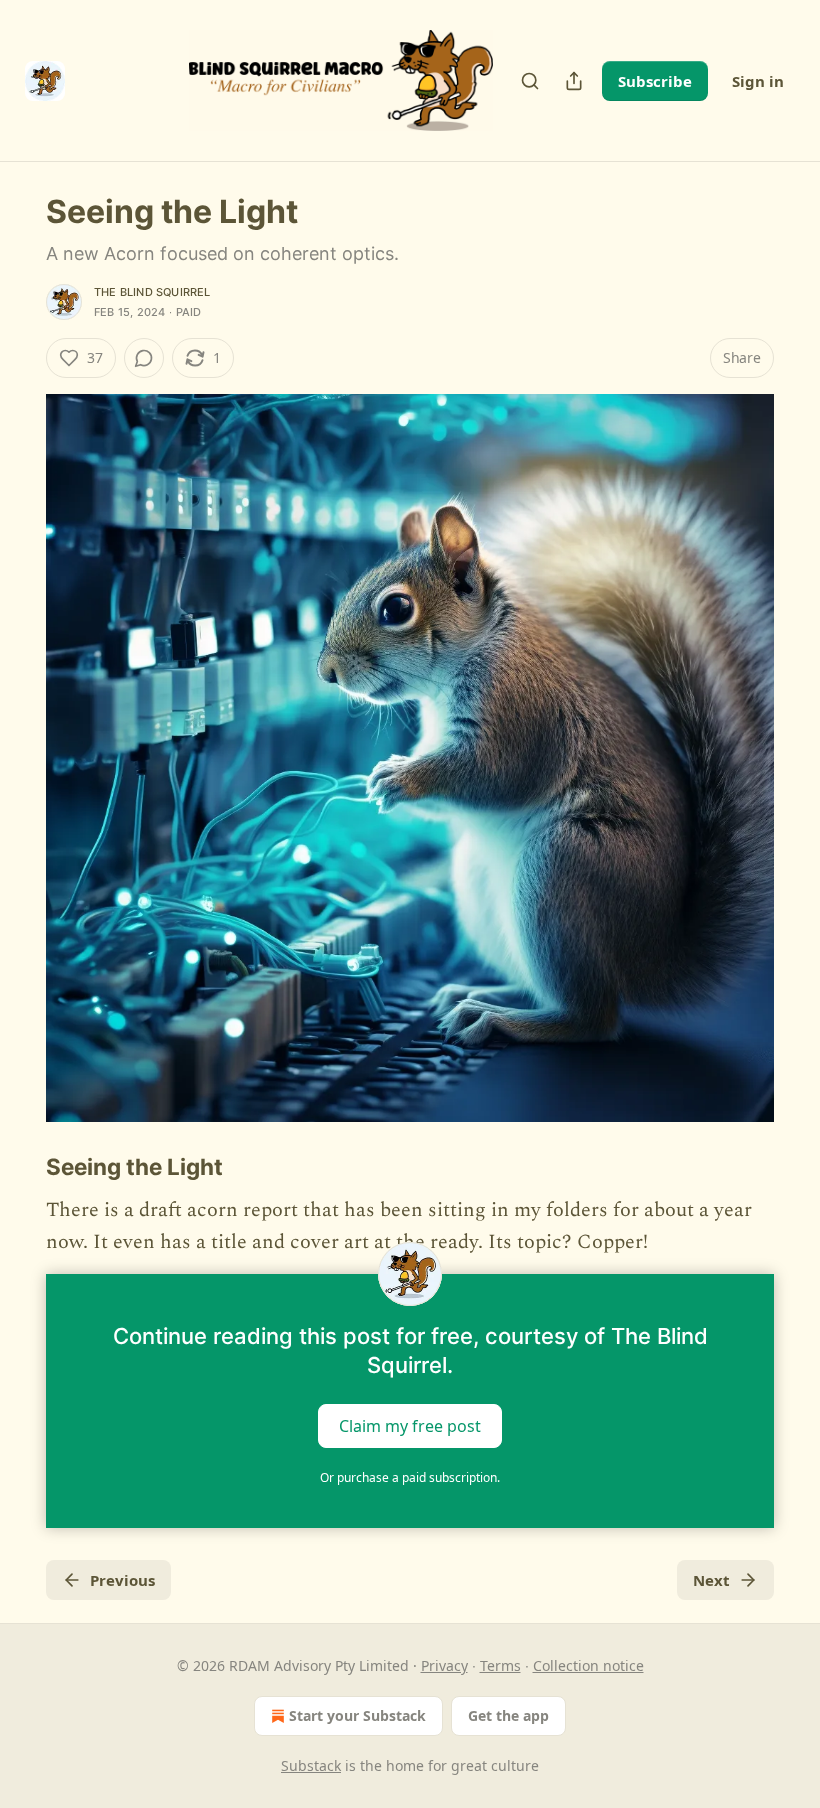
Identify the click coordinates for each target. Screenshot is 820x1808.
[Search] (530, 81)
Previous (122, 1580)
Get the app (508, 1715)
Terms (500, 1665)
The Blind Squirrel (152, 292)
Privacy (444, 1665)
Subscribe (655, 81)
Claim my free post (410, 1426)
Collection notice (588, 1665)
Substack (311, 1765)
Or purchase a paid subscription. (410, 1477)
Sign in (758, 81)
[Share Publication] (574, 81)
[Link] (18, 1167)
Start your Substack (357, 1715)
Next (711, 1580)
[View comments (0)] (144, 358)
